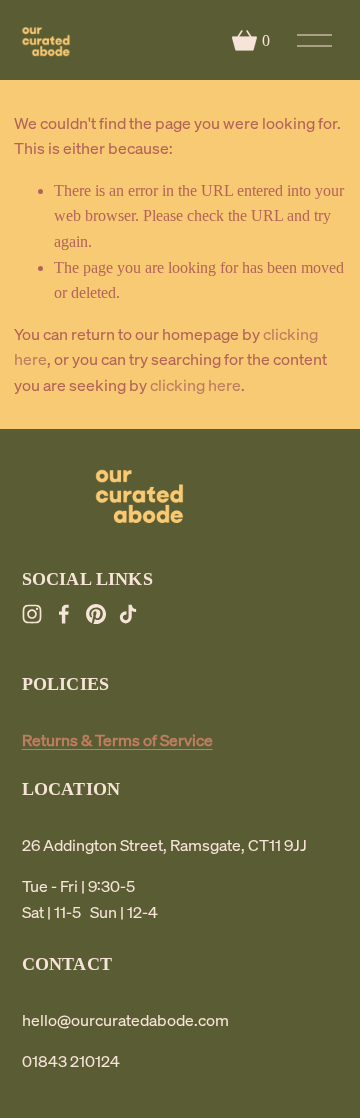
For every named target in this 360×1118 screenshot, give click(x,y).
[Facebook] (64, 614)
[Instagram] (32, 614)
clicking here (195, 385)
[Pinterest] (96, 614)
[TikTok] (128, 614)
